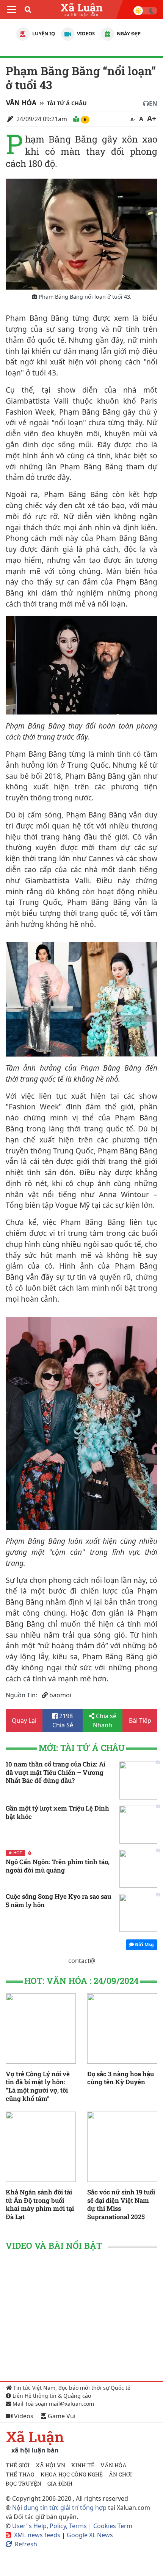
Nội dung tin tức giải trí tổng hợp (59, 2508)
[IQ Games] (23, 34)
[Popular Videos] (68, 34)
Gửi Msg (144, 1945)
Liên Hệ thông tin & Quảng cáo (51, 2396)
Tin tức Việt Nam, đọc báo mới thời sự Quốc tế (71, 2388)
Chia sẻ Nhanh (105, 1721)
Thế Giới (18, 2465)
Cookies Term (113, 2526)
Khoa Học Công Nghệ (72, 2474)
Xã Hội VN (50, 2465)
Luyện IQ (43, 33)
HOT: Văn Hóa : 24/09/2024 (81, 1981)
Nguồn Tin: (21, 1695)
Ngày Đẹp (128, 33)
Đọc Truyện (24, 2483)
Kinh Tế (83, 2465)
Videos (85, 33)
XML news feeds (37, 2535)
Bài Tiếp (140, 1721)
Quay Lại (24, 1721)
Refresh (26, 2544)
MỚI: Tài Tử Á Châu (82, 1748)
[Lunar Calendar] (107, 34)
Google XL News (90, 2535)
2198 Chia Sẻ (63, 1721)
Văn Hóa (21, 103)
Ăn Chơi (120, 2474)
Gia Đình (60, 2483)
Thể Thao (20, 2474)
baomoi (60, 1695)
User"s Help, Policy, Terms (50, 2526)
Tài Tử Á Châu (67, 103)
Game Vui (61, 2416)
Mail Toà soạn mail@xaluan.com (53, 2404)
